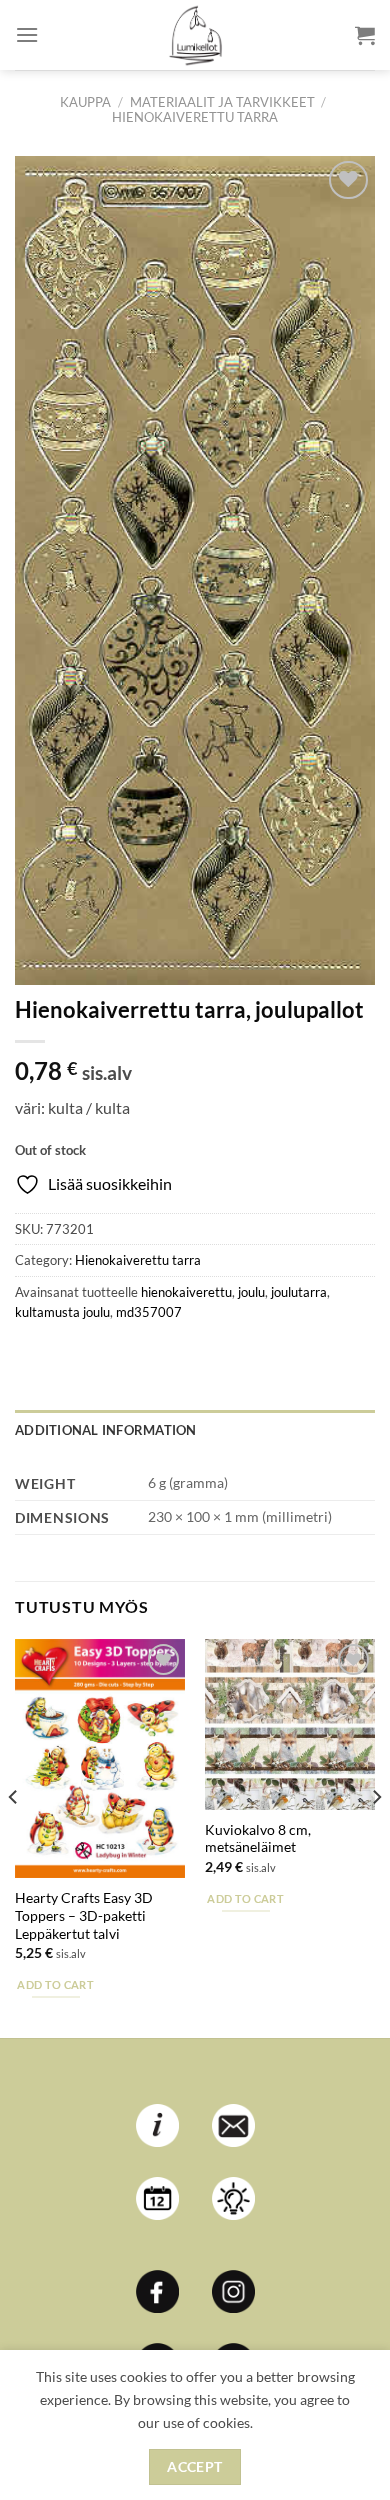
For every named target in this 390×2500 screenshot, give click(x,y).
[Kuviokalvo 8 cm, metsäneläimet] (290, 1724)
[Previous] (14, 1836)
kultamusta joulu (62, 1312)
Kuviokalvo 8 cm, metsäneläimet (258, 1839)
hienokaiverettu (186, 1292)
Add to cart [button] (55, 1984)
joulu (251, 1292)
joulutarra (299, 1292)
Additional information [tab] (106, 1430)
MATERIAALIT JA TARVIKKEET (222, 102)
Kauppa (85, 102)
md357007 (149, 1312)
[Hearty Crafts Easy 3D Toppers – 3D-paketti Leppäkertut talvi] (100, 1758)
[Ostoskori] (365, 35)
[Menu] (27, 34)
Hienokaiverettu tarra (195, 117)
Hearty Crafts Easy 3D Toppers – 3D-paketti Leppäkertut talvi (84, 1915)
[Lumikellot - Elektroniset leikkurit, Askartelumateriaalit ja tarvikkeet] (195, 35)
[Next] (376, 1836)
